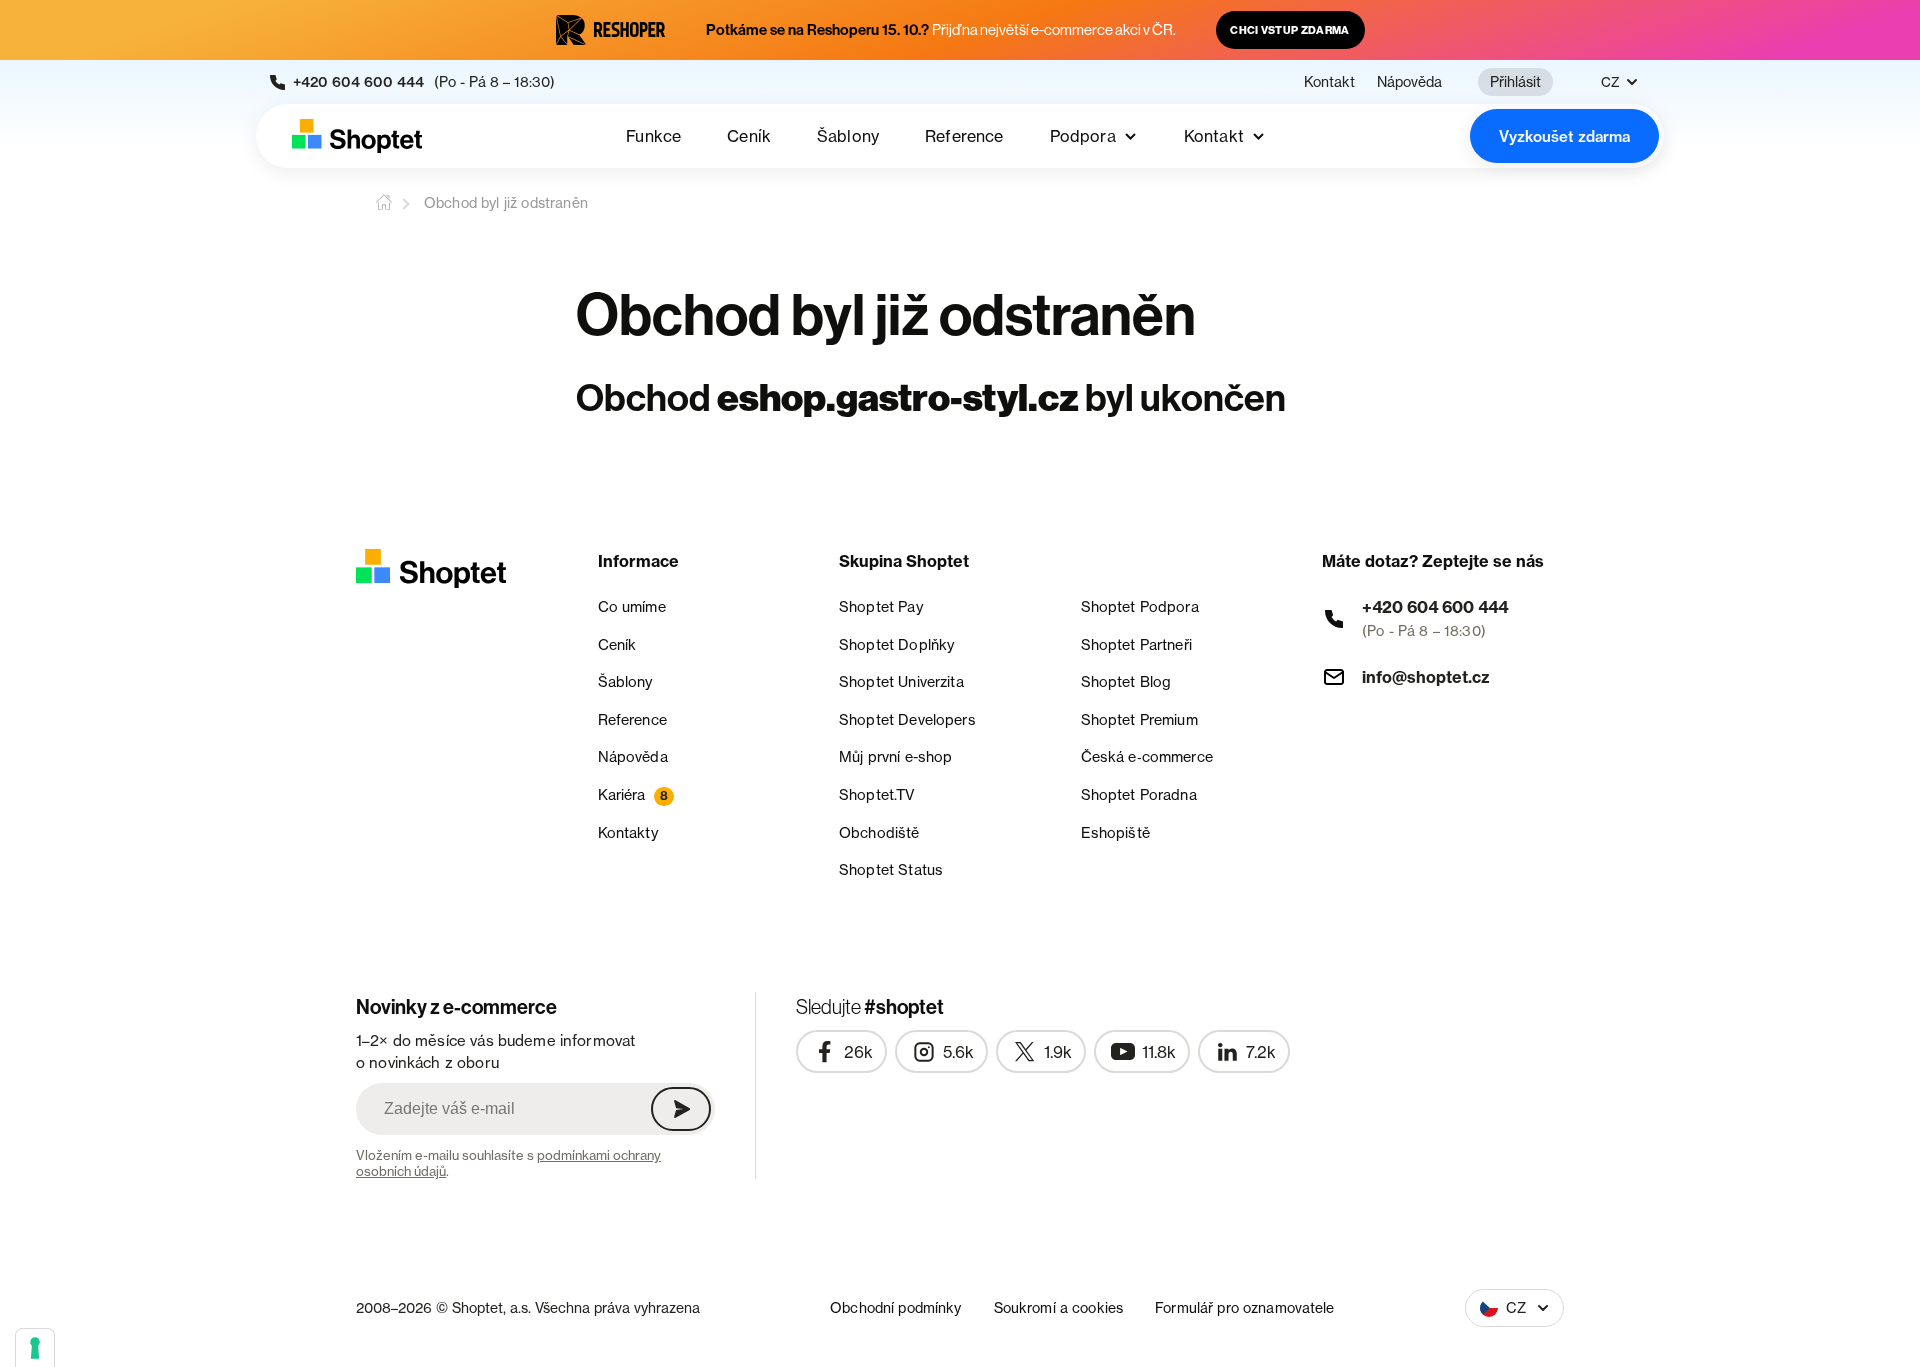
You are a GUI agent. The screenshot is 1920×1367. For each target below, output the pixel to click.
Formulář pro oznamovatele (1245, 1307)
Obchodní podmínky (895, 1307)
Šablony (848, 136)
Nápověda (1409, 82)
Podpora (1083, 136)
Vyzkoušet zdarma (1564, 136)
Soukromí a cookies (1059, 1307)
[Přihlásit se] (681, 1109)
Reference (964, 136)
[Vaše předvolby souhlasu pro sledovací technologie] (35, 1348)
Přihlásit (1515, 81)
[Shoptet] (357, 136)
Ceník (749, 136)
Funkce (653, 136)
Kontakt (1329, 82)
